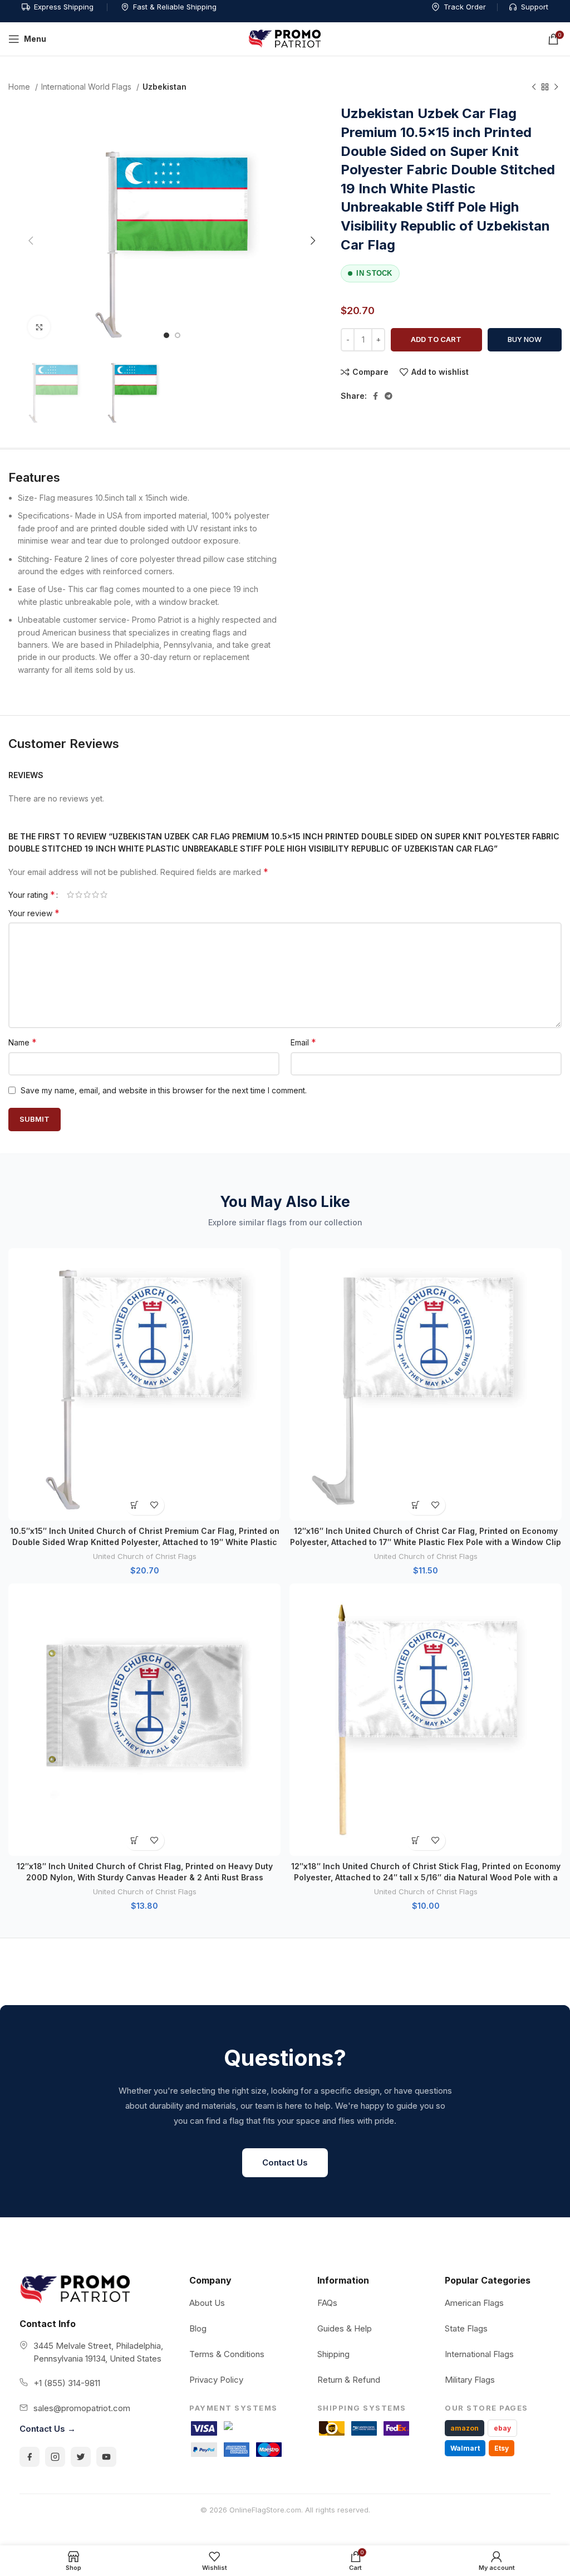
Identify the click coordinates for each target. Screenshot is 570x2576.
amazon (465, 2428)
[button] (135, 1505)
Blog (198, 2328)
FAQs (327, 2303)
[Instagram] (55, 2457)
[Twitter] (81, 2457)
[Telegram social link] (389, 396)
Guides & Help (345, 2328)
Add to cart (436, 339)
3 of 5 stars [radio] (87, 894)
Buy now (525, 339)
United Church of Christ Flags (145, 1556)
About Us (207, 2303)
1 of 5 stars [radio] (70, 894)
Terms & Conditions (227, 2354)
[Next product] (556, 87)
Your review (34, 913)
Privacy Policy (216, 2380)
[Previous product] (534, 87)
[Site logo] (285, 38)
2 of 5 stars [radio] (79, 894)
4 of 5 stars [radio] (95, 894)
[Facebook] (30, 2457)
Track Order (465, 7)
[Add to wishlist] (154, 1505)
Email (303, 1042)
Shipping (333, 2354)
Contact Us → (48, 2429)
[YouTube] (106, 2457)
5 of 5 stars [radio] (104, 894)
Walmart (465, 2448)
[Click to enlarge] (39, 327)
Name (23, 1042)
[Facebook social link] (375, 396)
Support (535, 7)
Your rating (32, 894)
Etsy (502, 2448)
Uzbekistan (164, 87)
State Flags (466, 2328)
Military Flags (470, 2380)
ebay (502, 2428)
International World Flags (87, 87)
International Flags (479, 2354)
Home (20, 87)
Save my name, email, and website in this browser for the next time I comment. (164, 1090)
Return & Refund (349, 2380)
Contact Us (285, 2162)
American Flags (474, 2303)
